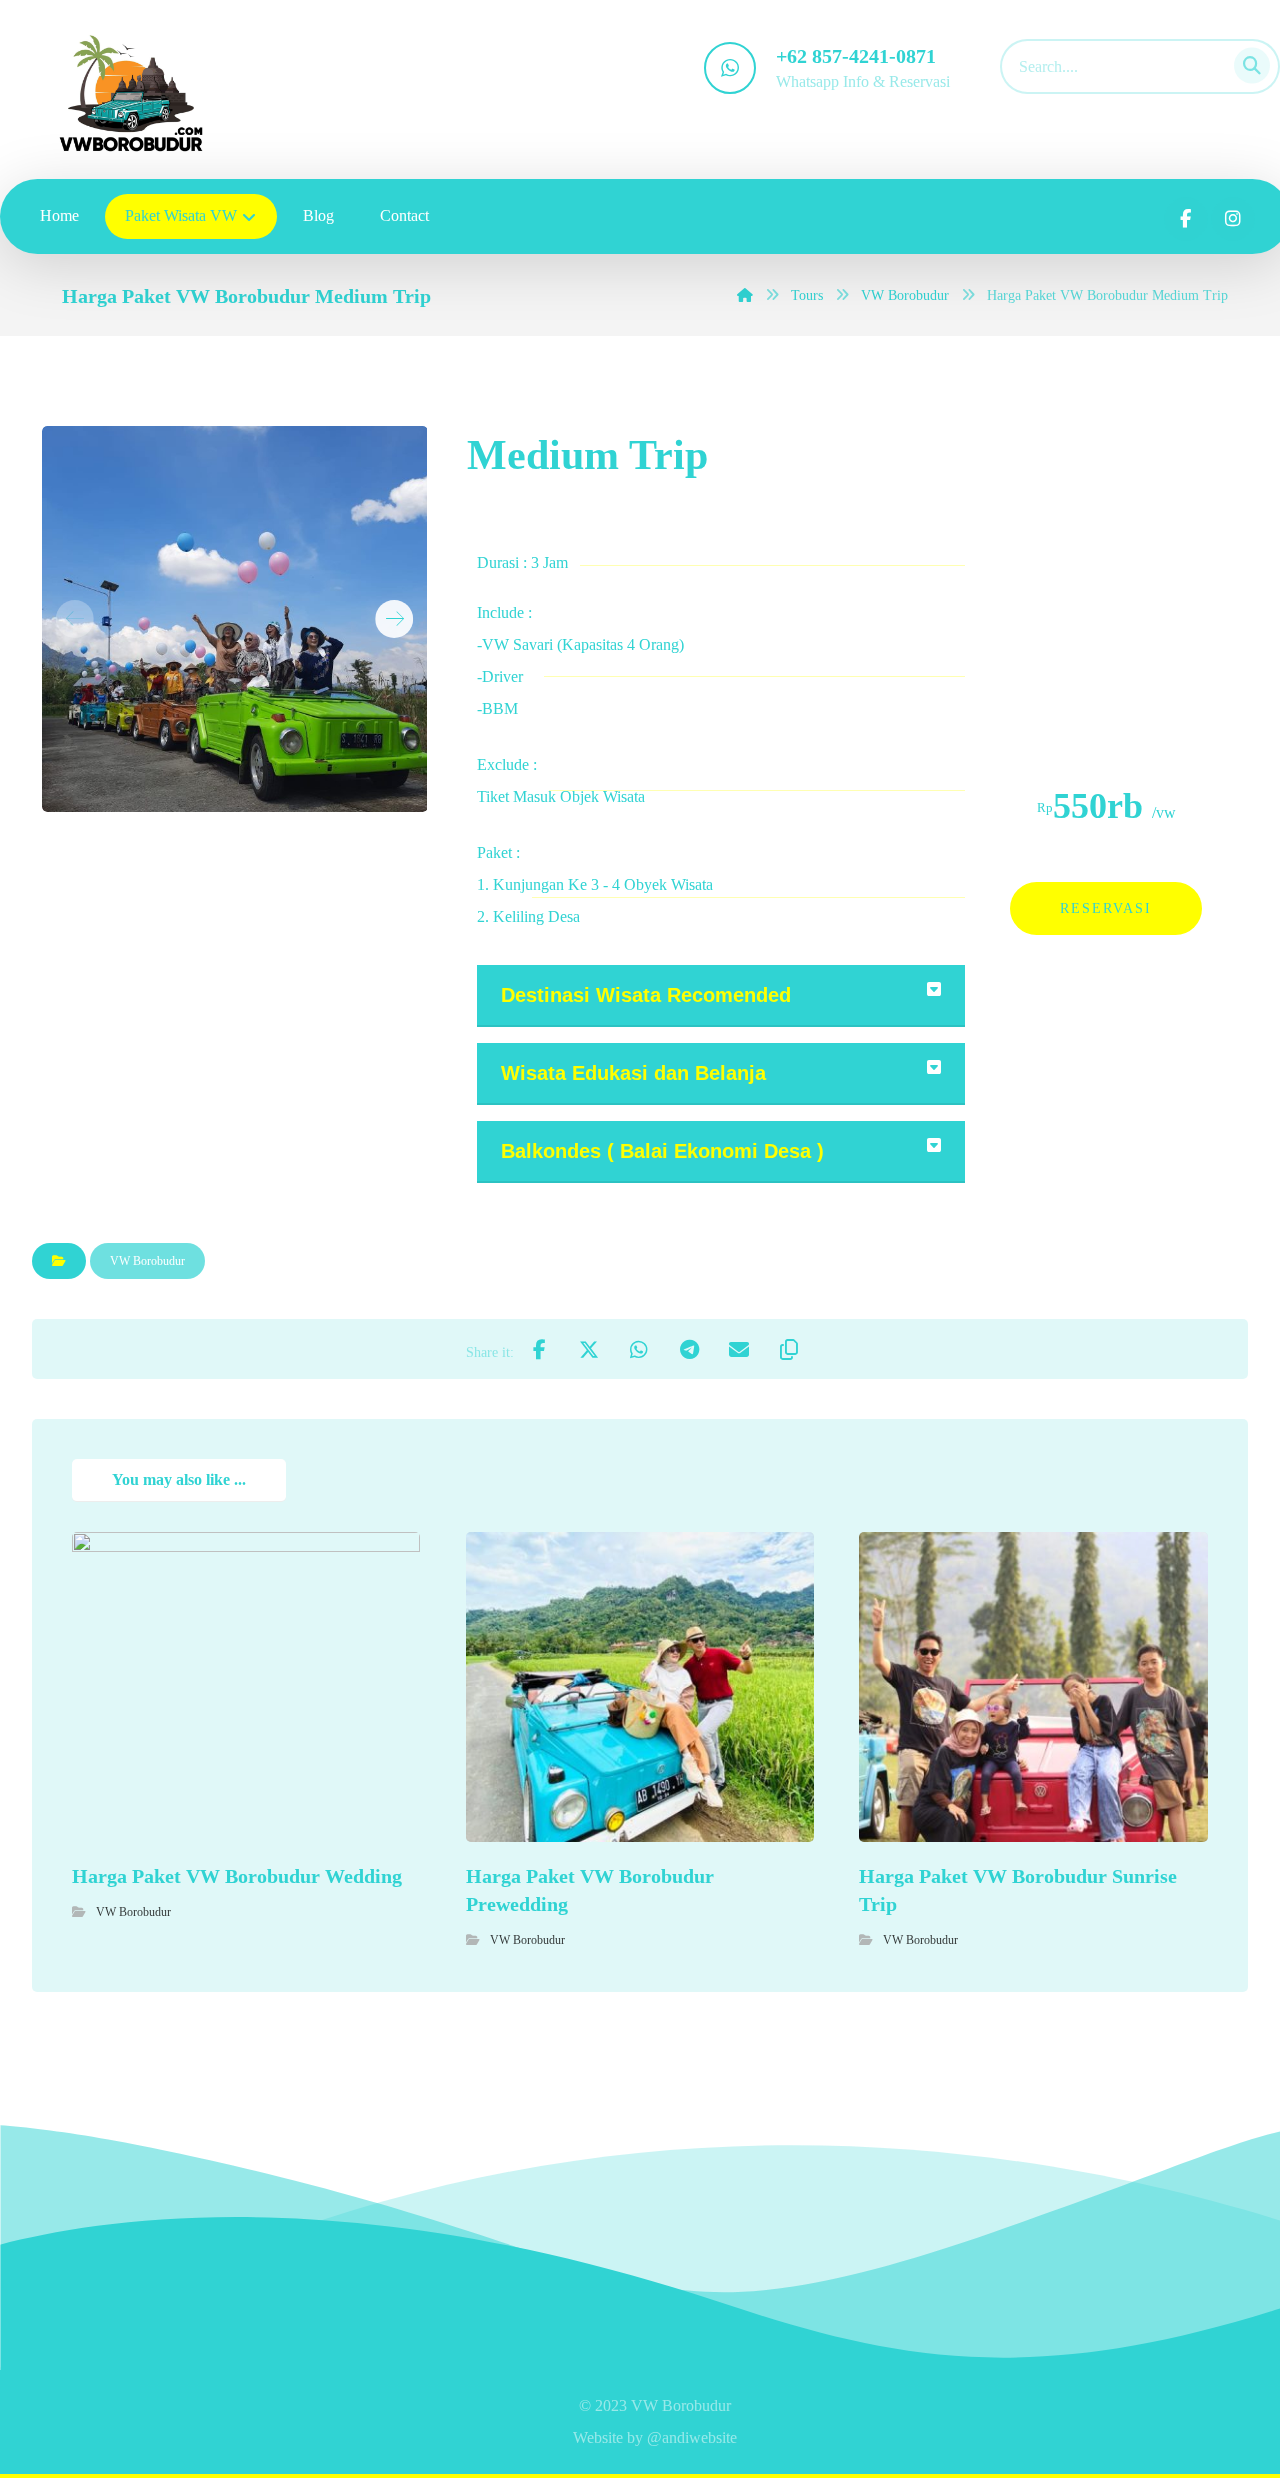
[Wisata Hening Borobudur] (131, 93)
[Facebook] (1186, 219)
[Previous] (75, 619)
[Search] (1246, 62)
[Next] (395, 619)
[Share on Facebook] (539, 1349)
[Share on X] (589, 1349)
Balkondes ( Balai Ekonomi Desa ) (662, 1151)
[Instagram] (1233, 219)
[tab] (720, 996)
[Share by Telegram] (689, 1349)
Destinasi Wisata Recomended (646, 995)
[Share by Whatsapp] (639, 1349)
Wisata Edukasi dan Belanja (633, 1073)
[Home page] (745, 295)
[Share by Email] (739, 1349)
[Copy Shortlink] (789, 1349)
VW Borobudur (147, 1261)
